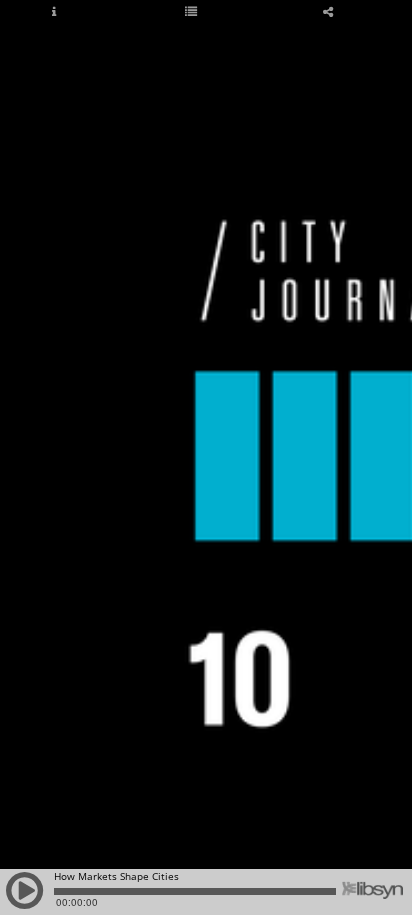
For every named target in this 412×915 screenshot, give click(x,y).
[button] (25, 900)
